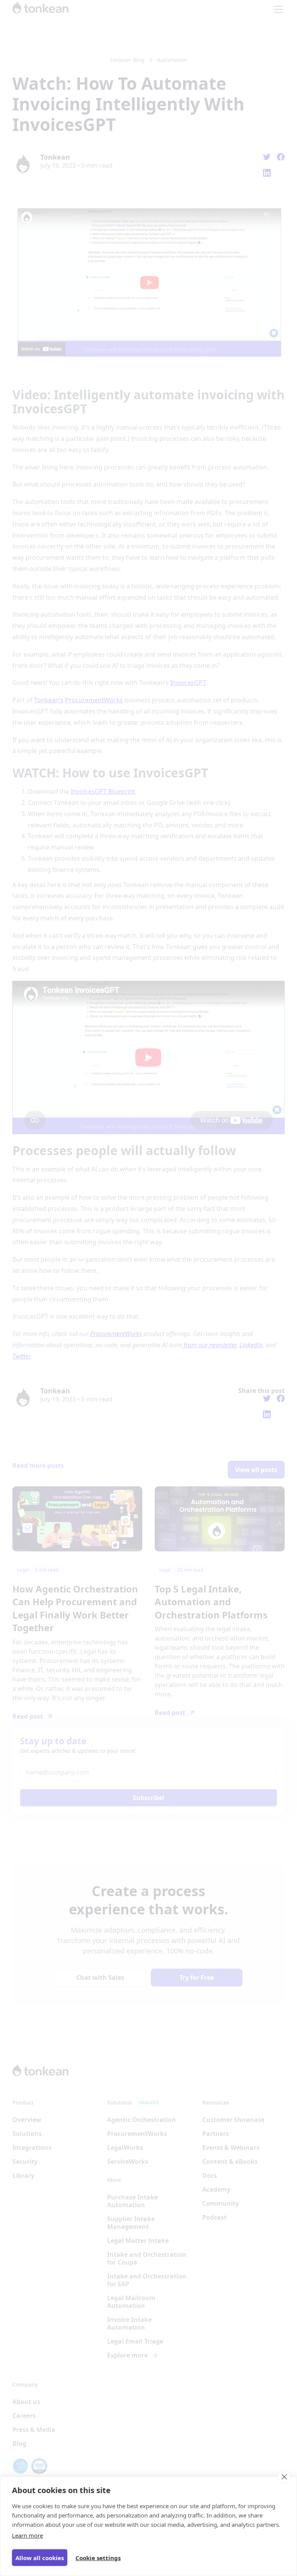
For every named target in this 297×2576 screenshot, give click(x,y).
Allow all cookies (40, 2558)
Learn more (27, 2535)
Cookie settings (98, 2558)
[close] (284, 2477)
